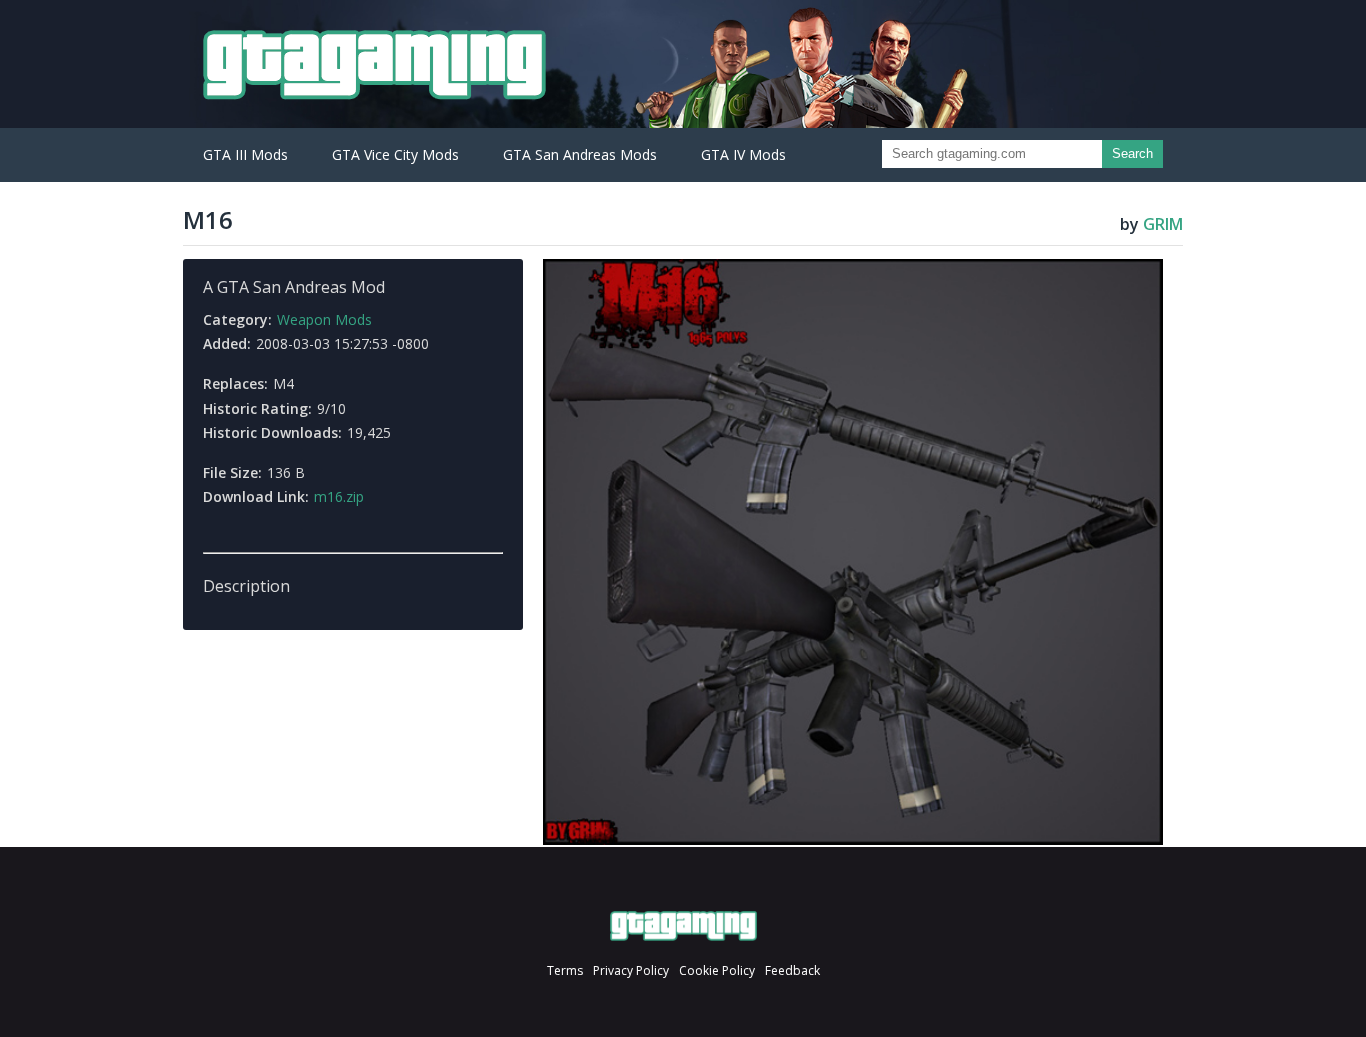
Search (1132, 153)
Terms (565, 970)
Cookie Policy (717, 970)
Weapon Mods (324, 319)
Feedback (792, 970)
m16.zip (339, 496)
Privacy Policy (631, 970)
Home (683, 926)
